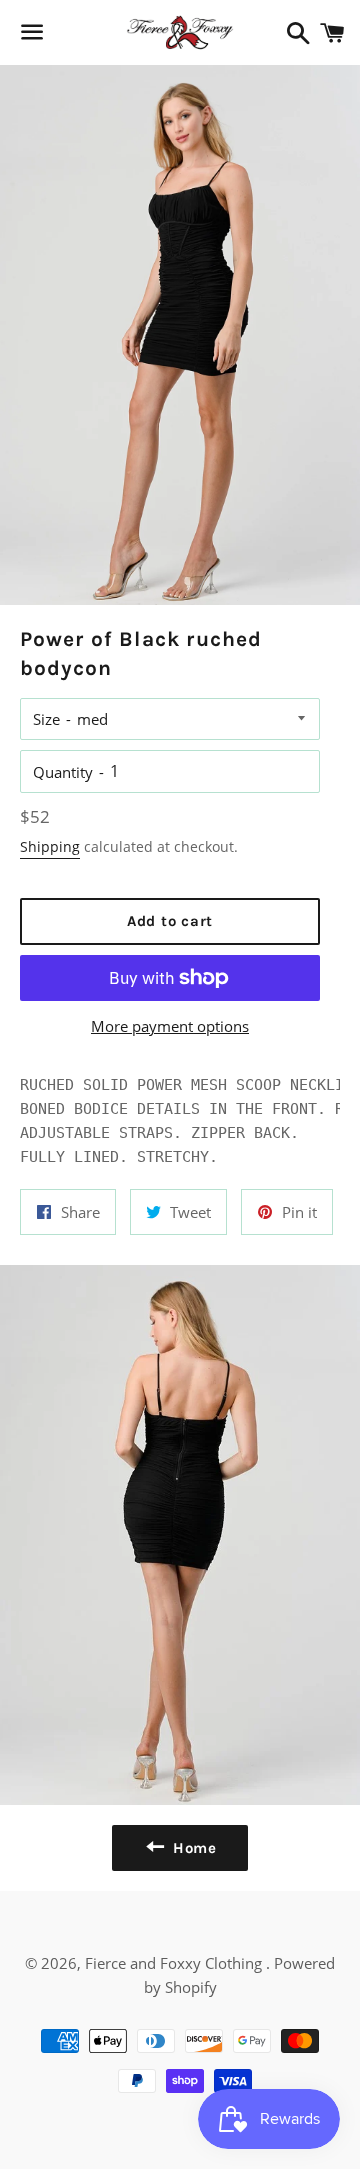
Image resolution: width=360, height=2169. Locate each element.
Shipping (50, 846)
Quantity (63, 772)
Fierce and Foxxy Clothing (175, 1963)
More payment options (170, 1026)
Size (46, 719)
